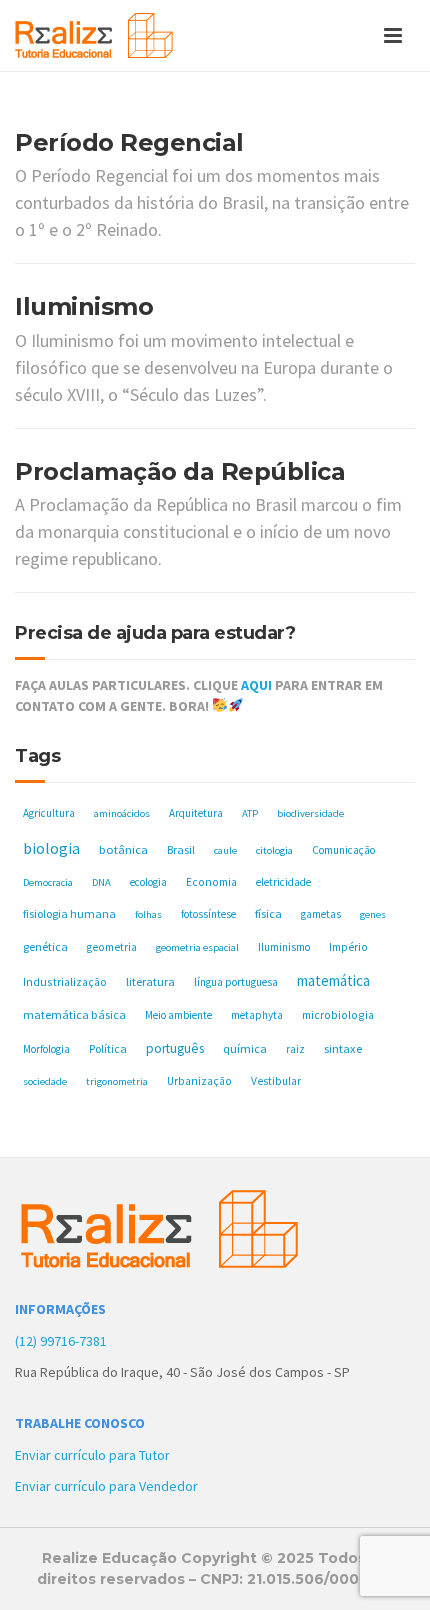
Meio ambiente (178, 1015)
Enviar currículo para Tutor (92, 1455)
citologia (274, 850)
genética (45, 946)
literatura (150, 981)
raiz (295, 1049)
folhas (148, 914)
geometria (112, 947)
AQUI (256, 685)
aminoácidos (122, 813)
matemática (333, 980)
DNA (101, 882)
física (268, 913)
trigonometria (117, 1081)
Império (348, 947)
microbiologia (338, 1014)
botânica (123, 849)
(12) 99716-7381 (61, 1341)
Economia (211, 882)
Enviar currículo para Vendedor (106, 1486)
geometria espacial (197, 947)
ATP (250, 813)
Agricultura (49, 813)
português (175, 1048)
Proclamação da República (180, 471)
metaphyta (257, 1015)
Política (108, 1048)
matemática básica (74, 1014)
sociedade (45, 1081)
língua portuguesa (236, 982)
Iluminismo (84, 306)
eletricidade (283, 882)
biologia (51, 848)
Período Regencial (129, 142)
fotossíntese (208, 914)
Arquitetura (196, 813)
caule (225, 850)
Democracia (48, 882)
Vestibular (276, 1081)
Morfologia (46, 1049)
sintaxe (343, 1048)
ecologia (148, 882)
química (245, 1048)
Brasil (181, 849)
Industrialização (65, 981)
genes (373, 914)
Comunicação (343, 850)
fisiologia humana (69, 913)
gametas (321, 914)
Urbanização (199, 1081)
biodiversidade (310, 813)
